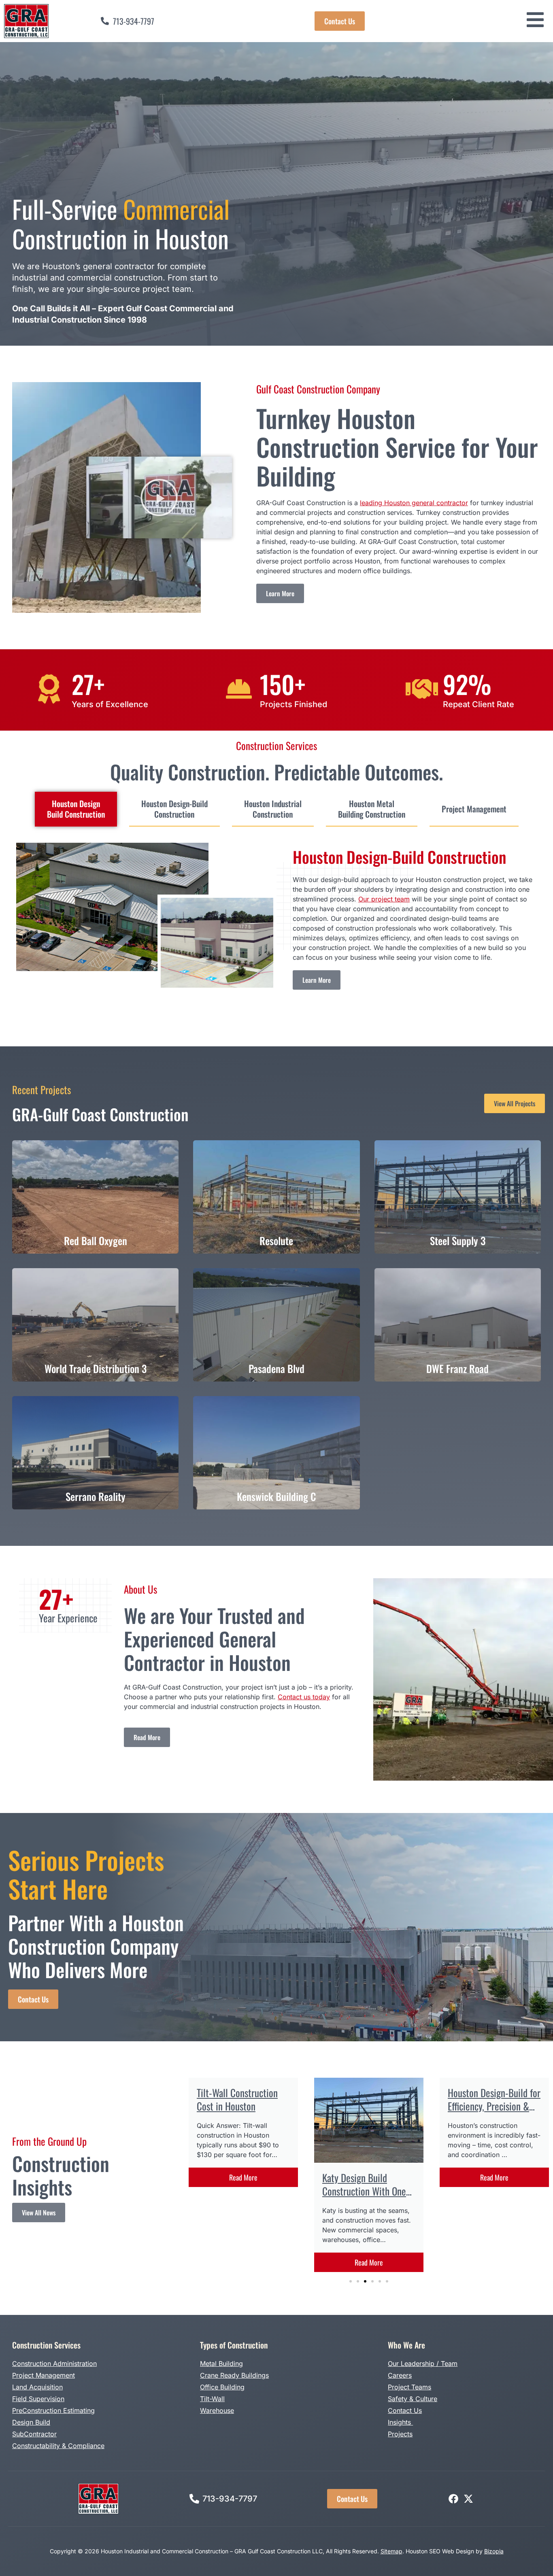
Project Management (44, 2375)
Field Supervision (38, 2399)
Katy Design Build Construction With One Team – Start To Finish (364, 2191)
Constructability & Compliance (58, 2446)
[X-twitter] (468, 2499)
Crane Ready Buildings (234, 2375)
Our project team (384, 899)
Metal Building (221, 2363)
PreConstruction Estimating (53, 2410)
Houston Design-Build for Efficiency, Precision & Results (494, 2106)
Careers (400, 2375)
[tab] (76, 809)
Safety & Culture (413, 2399)
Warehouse (217, 2410)
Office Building (222, 2387)
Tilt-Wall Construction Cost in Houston (237, 2099)
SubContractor (34, 2434)
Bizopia (494, 2551)
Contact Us (405, 2410)
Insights (400, 2422)
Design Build (31, 2422)
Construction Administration (54, 2363)
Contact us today (304, 1697)
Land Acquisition (37, 2387)
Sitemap (391, 2551)
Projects (400, 2434)
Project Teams (409, 2387)
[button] (159, 497)
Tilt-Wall (212, 2399)
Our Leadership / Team (423, 2363)
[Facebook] (453, 2499)
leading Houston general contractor (414, 503)
